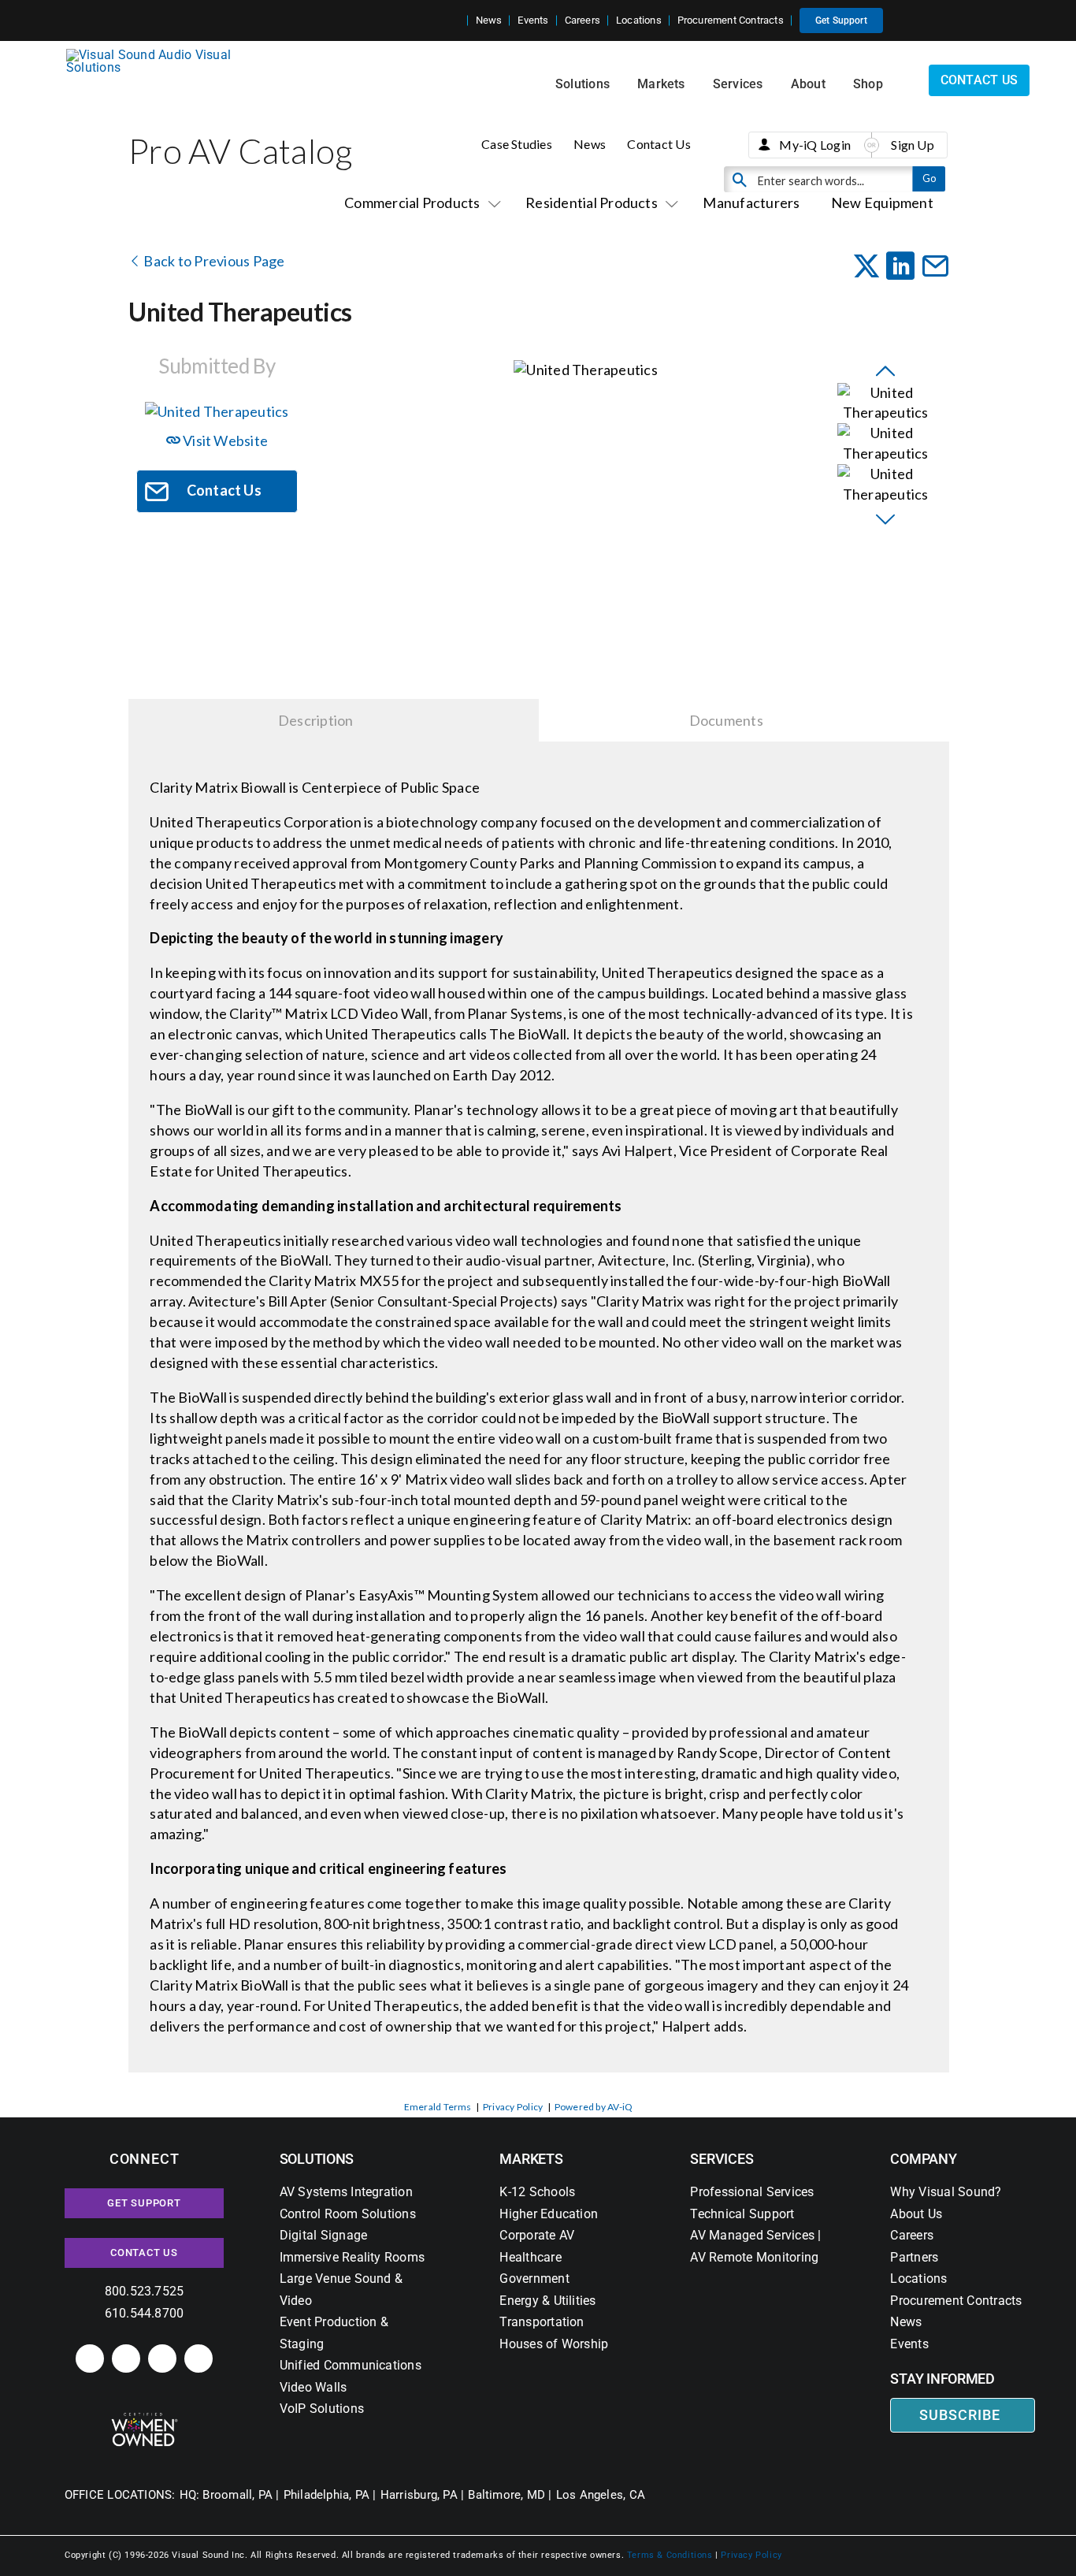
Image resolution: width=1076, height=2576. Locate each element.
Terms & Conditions (670, 2555)
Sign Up (913, 145)
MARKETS (531, 2159)
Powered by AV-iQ (594, 2107)
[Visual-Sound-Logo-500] (155, 55)
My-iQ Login (815, 145)
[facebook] (126, 2359)
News (590, 144)
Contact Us (659, 144)
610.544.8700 (145, 2313)
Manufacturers (751, 203)
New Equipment (882, 203)
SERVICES (722, 2159)
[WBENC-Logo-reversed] (145, 2418)
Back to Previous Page (213, 261)
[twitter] (162, 2359)
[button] (455, 20)
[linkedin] (90, 2359)
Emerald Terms (438, 2107)
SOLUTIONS (317, 2159)
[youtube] (199, 2359)
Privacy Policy (513, 2107)
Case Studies (517, 144)
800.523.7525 (145, 2291)
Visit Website (224, 440)
